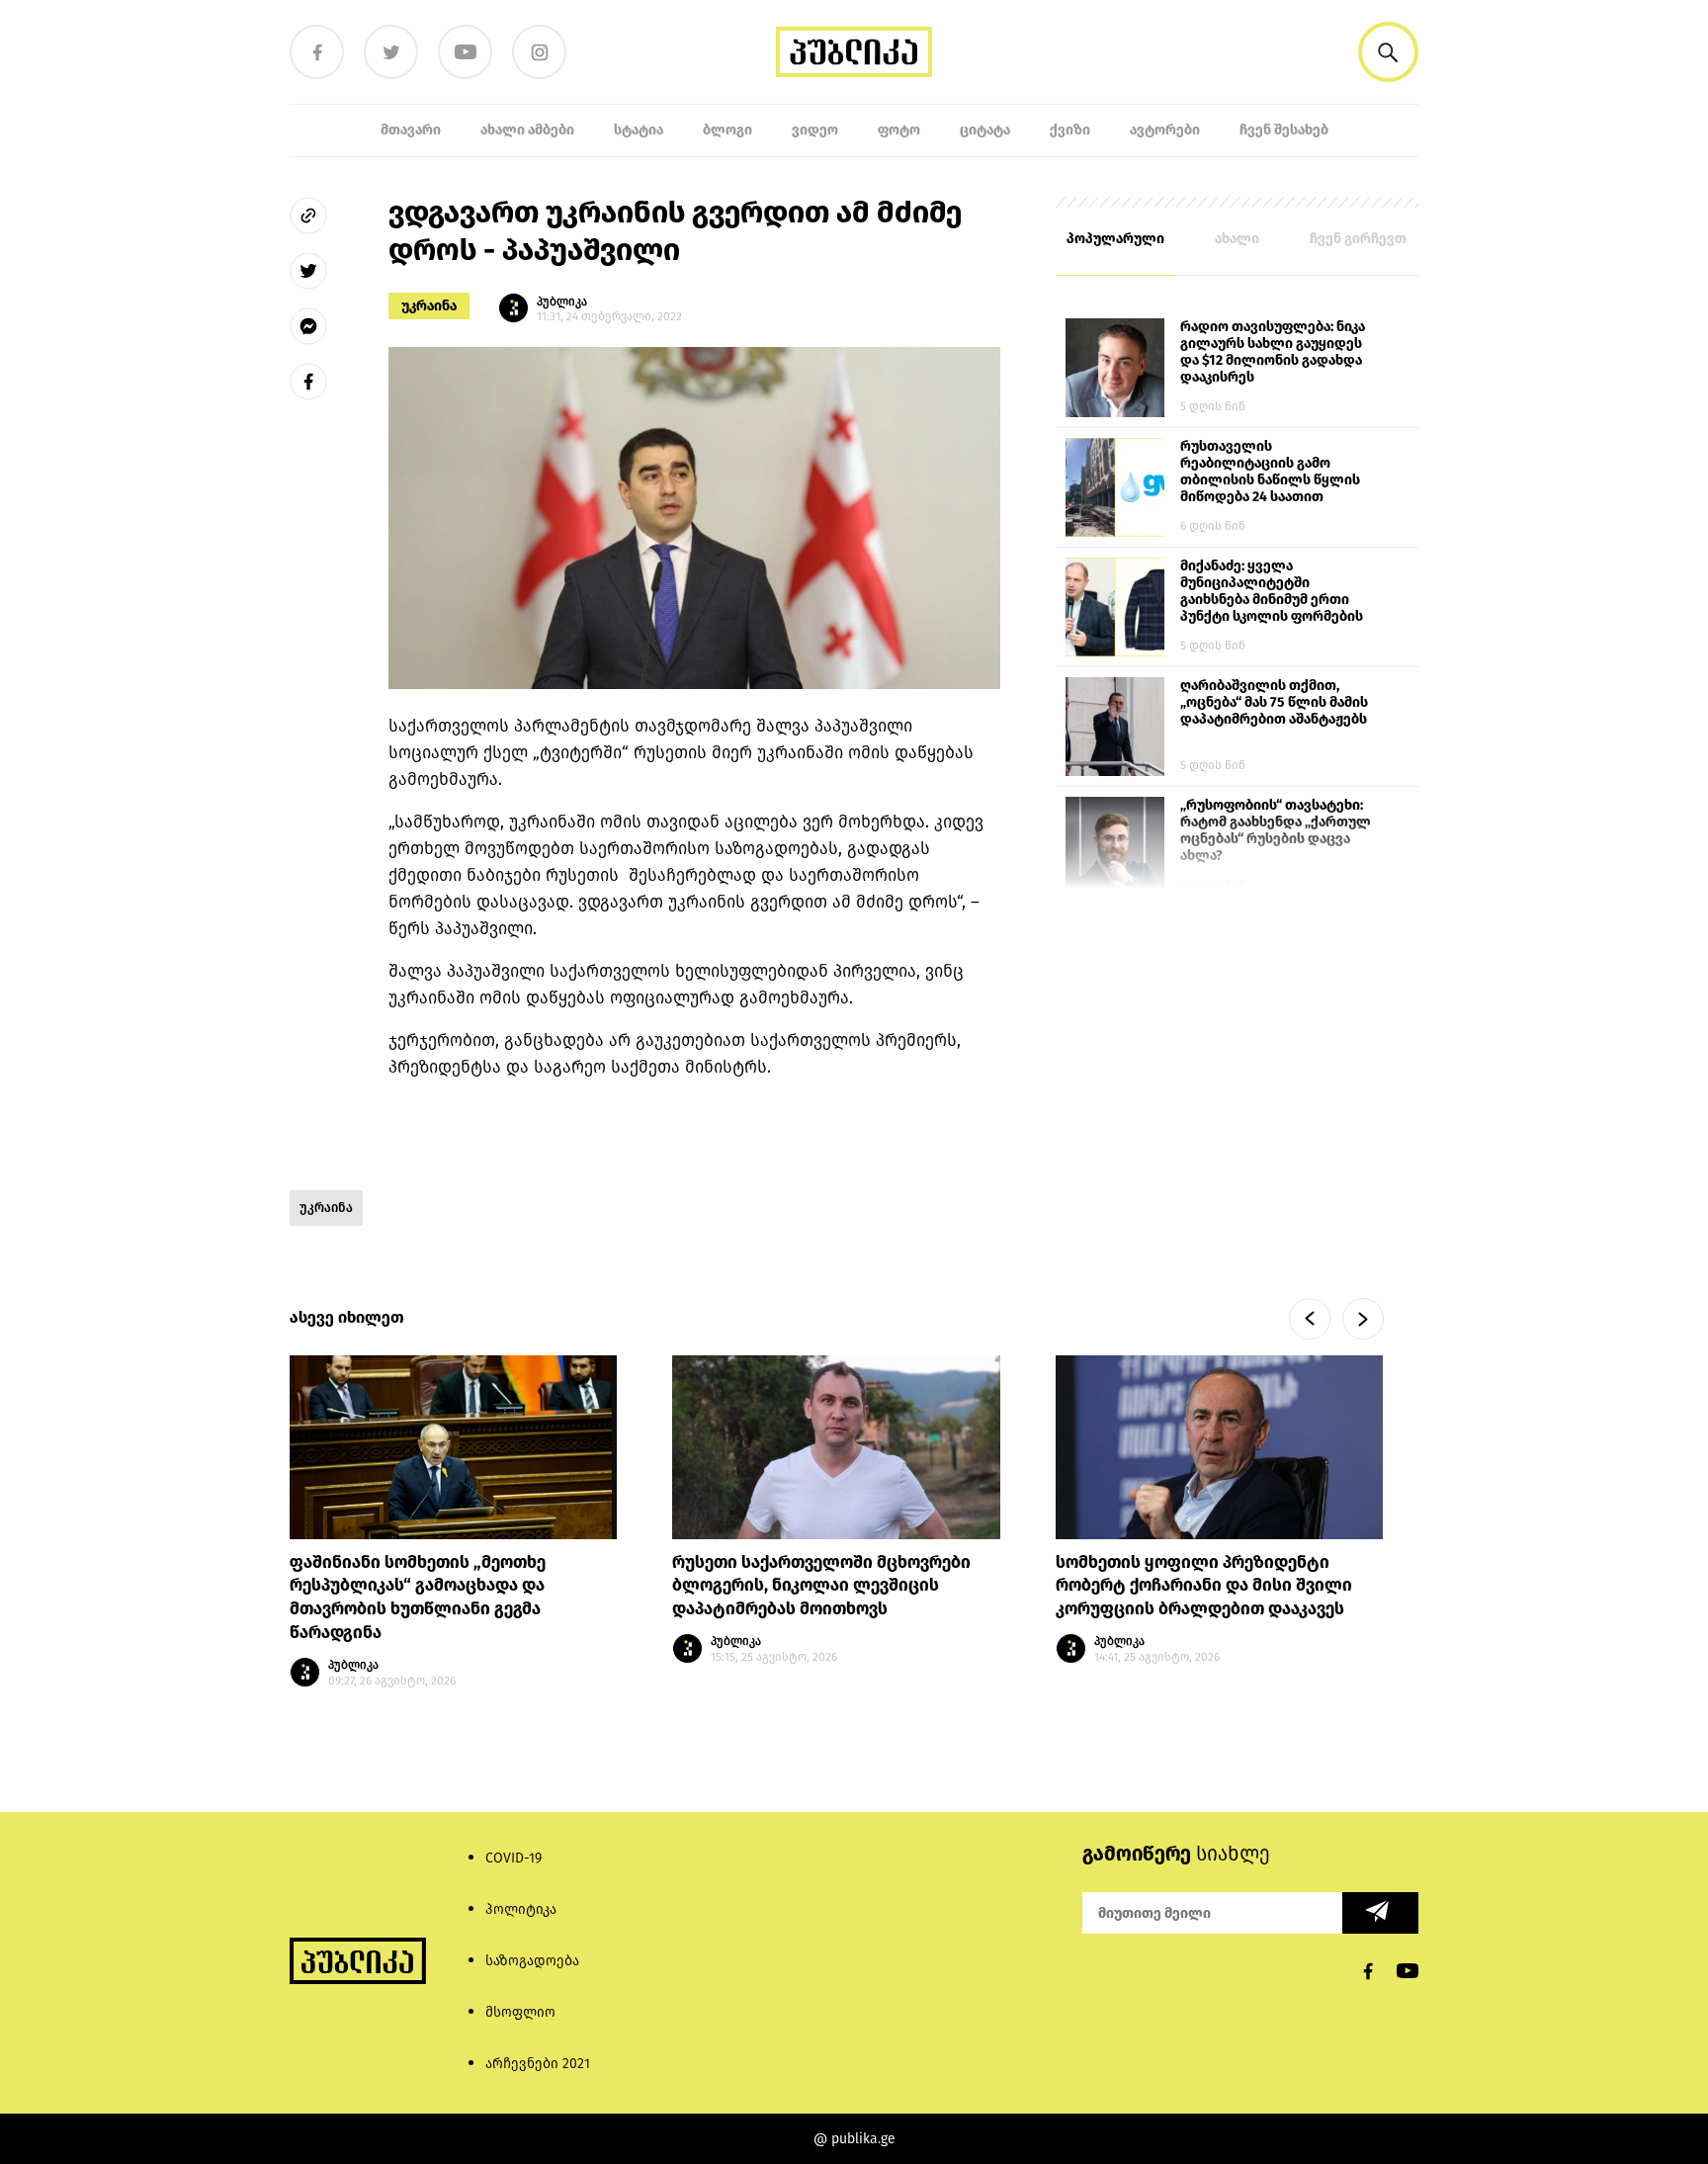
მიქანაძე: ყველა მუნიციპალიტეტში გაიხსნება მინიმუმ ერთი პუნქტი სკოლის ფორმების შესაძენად (1272, 592)
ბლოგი (727, 130)
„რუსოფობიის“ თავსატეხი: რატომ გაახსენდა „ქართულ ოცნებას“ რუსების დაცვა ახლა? (1276, 830)
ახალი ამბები (527, 130)
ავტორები (1165, 130)
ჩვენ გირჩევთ (1358, 239)
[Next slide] (1363, 1319)
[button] (1388, 52)
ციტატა (985, 130)
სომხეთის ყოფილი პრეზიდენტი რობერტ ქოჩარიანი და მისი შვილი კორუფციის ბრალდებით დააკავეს (1204, 1586)
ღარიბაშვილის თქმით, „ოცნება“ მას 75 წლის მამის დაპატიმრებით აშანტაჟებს (1274, 702)
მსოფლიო (520, 2012)
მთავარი (411, 130)
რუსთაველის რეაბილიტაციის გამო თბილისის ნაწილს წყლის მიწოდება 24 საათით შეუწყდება (1270, 473)
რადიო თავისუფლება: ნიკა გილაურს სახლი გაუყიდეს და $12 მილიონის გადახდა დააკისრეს (1273, 352)
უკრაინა (429, 306)
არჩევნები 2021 (538, 2064)
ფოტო (899, 130)
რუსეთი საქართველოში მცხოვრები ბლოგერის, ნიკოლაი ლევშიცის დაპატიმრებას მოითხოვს (821, 1586)
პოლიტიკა (521, 1909)
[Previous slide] (1310, 1319)
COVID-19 (513, 1858)
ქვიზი (1070, 130)
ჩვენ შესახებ (1284, 130)
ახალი (1237, 239)
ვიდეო (815, 130)
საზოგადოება (532, 1961)
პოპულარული (1115, 239)
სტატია (639, 130)
